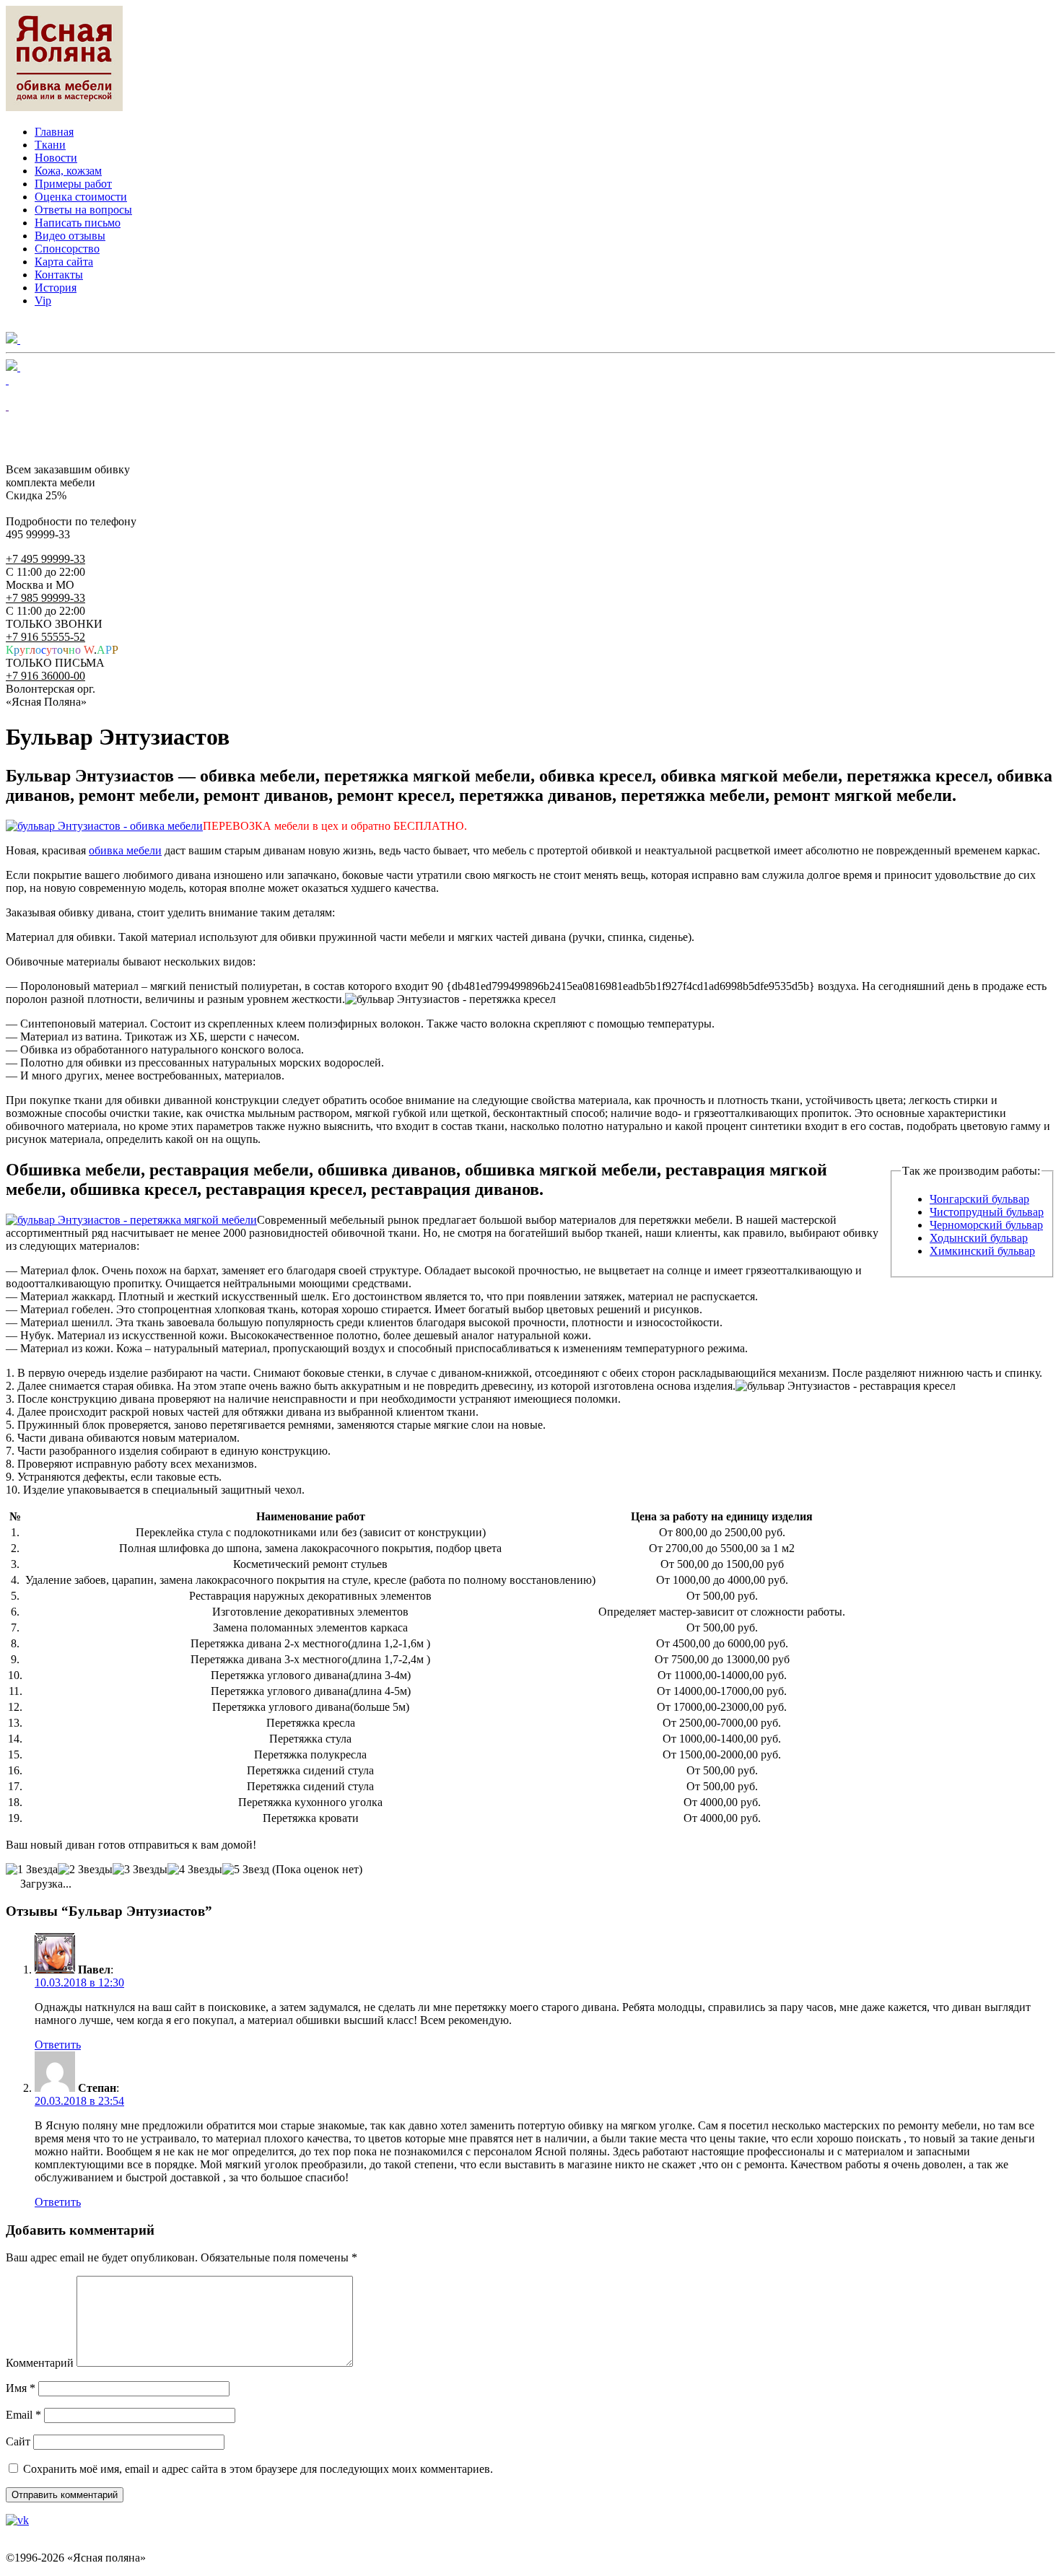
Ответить (58, 2045)
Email (23, 2415)
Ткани (50, 145)
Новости (56, 158)
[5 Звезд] (246, 1870)
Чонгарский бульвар (979, 1199)
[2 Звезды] (85, 1870)
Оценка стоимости (81, 197)
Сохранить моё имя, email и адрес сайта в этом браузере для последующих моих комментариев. (258, 2469)
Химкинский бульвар (982, 1251)
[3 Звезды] (140, 1870)
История (56, 288)
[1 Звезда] (32, 1870)
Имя (21, 2388)
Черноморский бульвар (986, 1225)
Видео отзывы (70, 236)
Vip (43, 301)
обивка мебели (125, 850)
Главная (54, 132)
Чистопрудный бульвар (987, 1212)
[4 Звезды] (195, 1870)
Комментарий (40, 2363)
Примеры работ (73, 184)
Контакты (59, 275)
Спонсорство (67, 249)
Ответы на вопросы (83, 210)
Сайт (18, 2441)
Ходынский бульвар (979, 1238)
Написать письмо (78, 223)
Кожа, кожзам (68, 171)
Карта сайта (64, 262)
